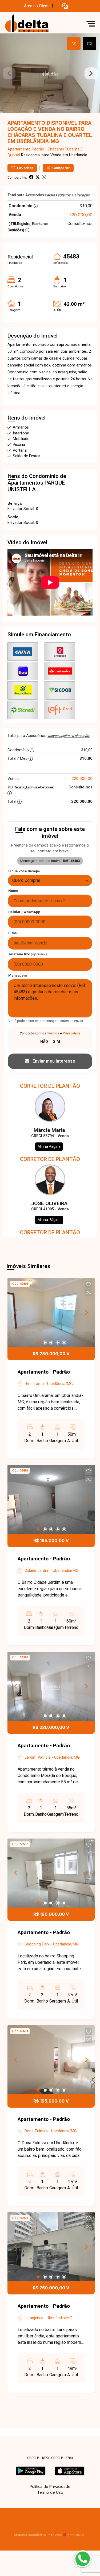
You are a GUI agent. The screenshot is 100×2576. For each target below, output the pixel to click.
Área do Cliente (37, 6)
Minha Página (49, 1146)
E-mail (13, 933)
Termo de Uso (50, 2492)
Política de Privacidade (50, 2486)
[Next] (86, 1313)
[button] (65, 6)
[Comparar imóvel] (89, 1292)
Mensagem (17, 975)
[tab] (74, 44)
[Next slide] (91, 73)
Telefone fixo (28, 954)
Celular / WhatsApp (24, 912)
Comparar (61, 168)
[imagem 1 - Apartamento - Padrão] (51, 1313)
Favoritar (25, 168)
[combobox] (50, 881)
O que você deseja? (24, 871)
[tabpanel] (50, 73)
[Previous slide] (9, 73)
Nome (13, 891)
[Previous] (16, 1313)
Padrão (38, 149)
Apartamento (19, 149)
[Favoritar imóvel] (89, 1284)
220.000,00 (81, 215)
